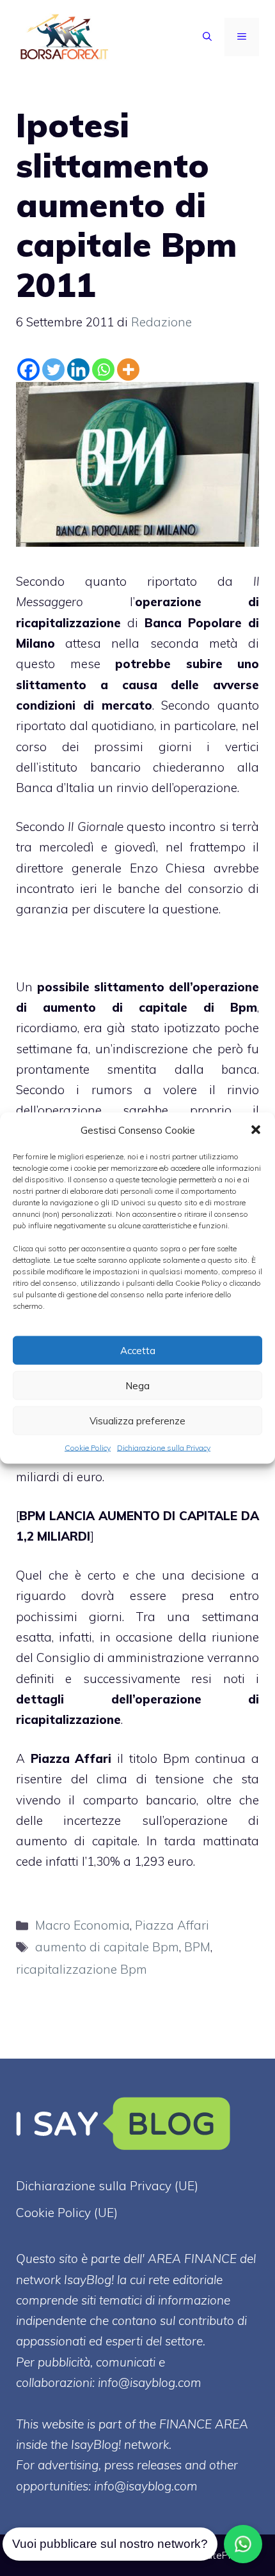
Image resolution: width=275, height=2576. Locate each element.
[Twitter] (53, 370)
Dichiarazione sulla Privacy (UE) (107, 2186)
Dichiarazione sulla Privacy (164, 1448)
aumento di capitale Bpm (107, 1947)
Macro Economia (82, 1925)
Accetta (138, 1350)
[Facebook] (28, 370)
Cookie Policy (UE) (67, 2213)
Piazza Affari (71, 1758)
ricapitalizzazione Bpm (82, 1969)
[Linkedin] (78, 370)
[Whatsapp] (103, 370)
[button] (256, 1130)
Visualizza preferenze (137, 1420)
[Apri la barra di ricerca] (207, 37)
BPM (197, 1947)
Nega (137, 1385)
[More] (128, 370)
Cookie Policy (88, 1448)
